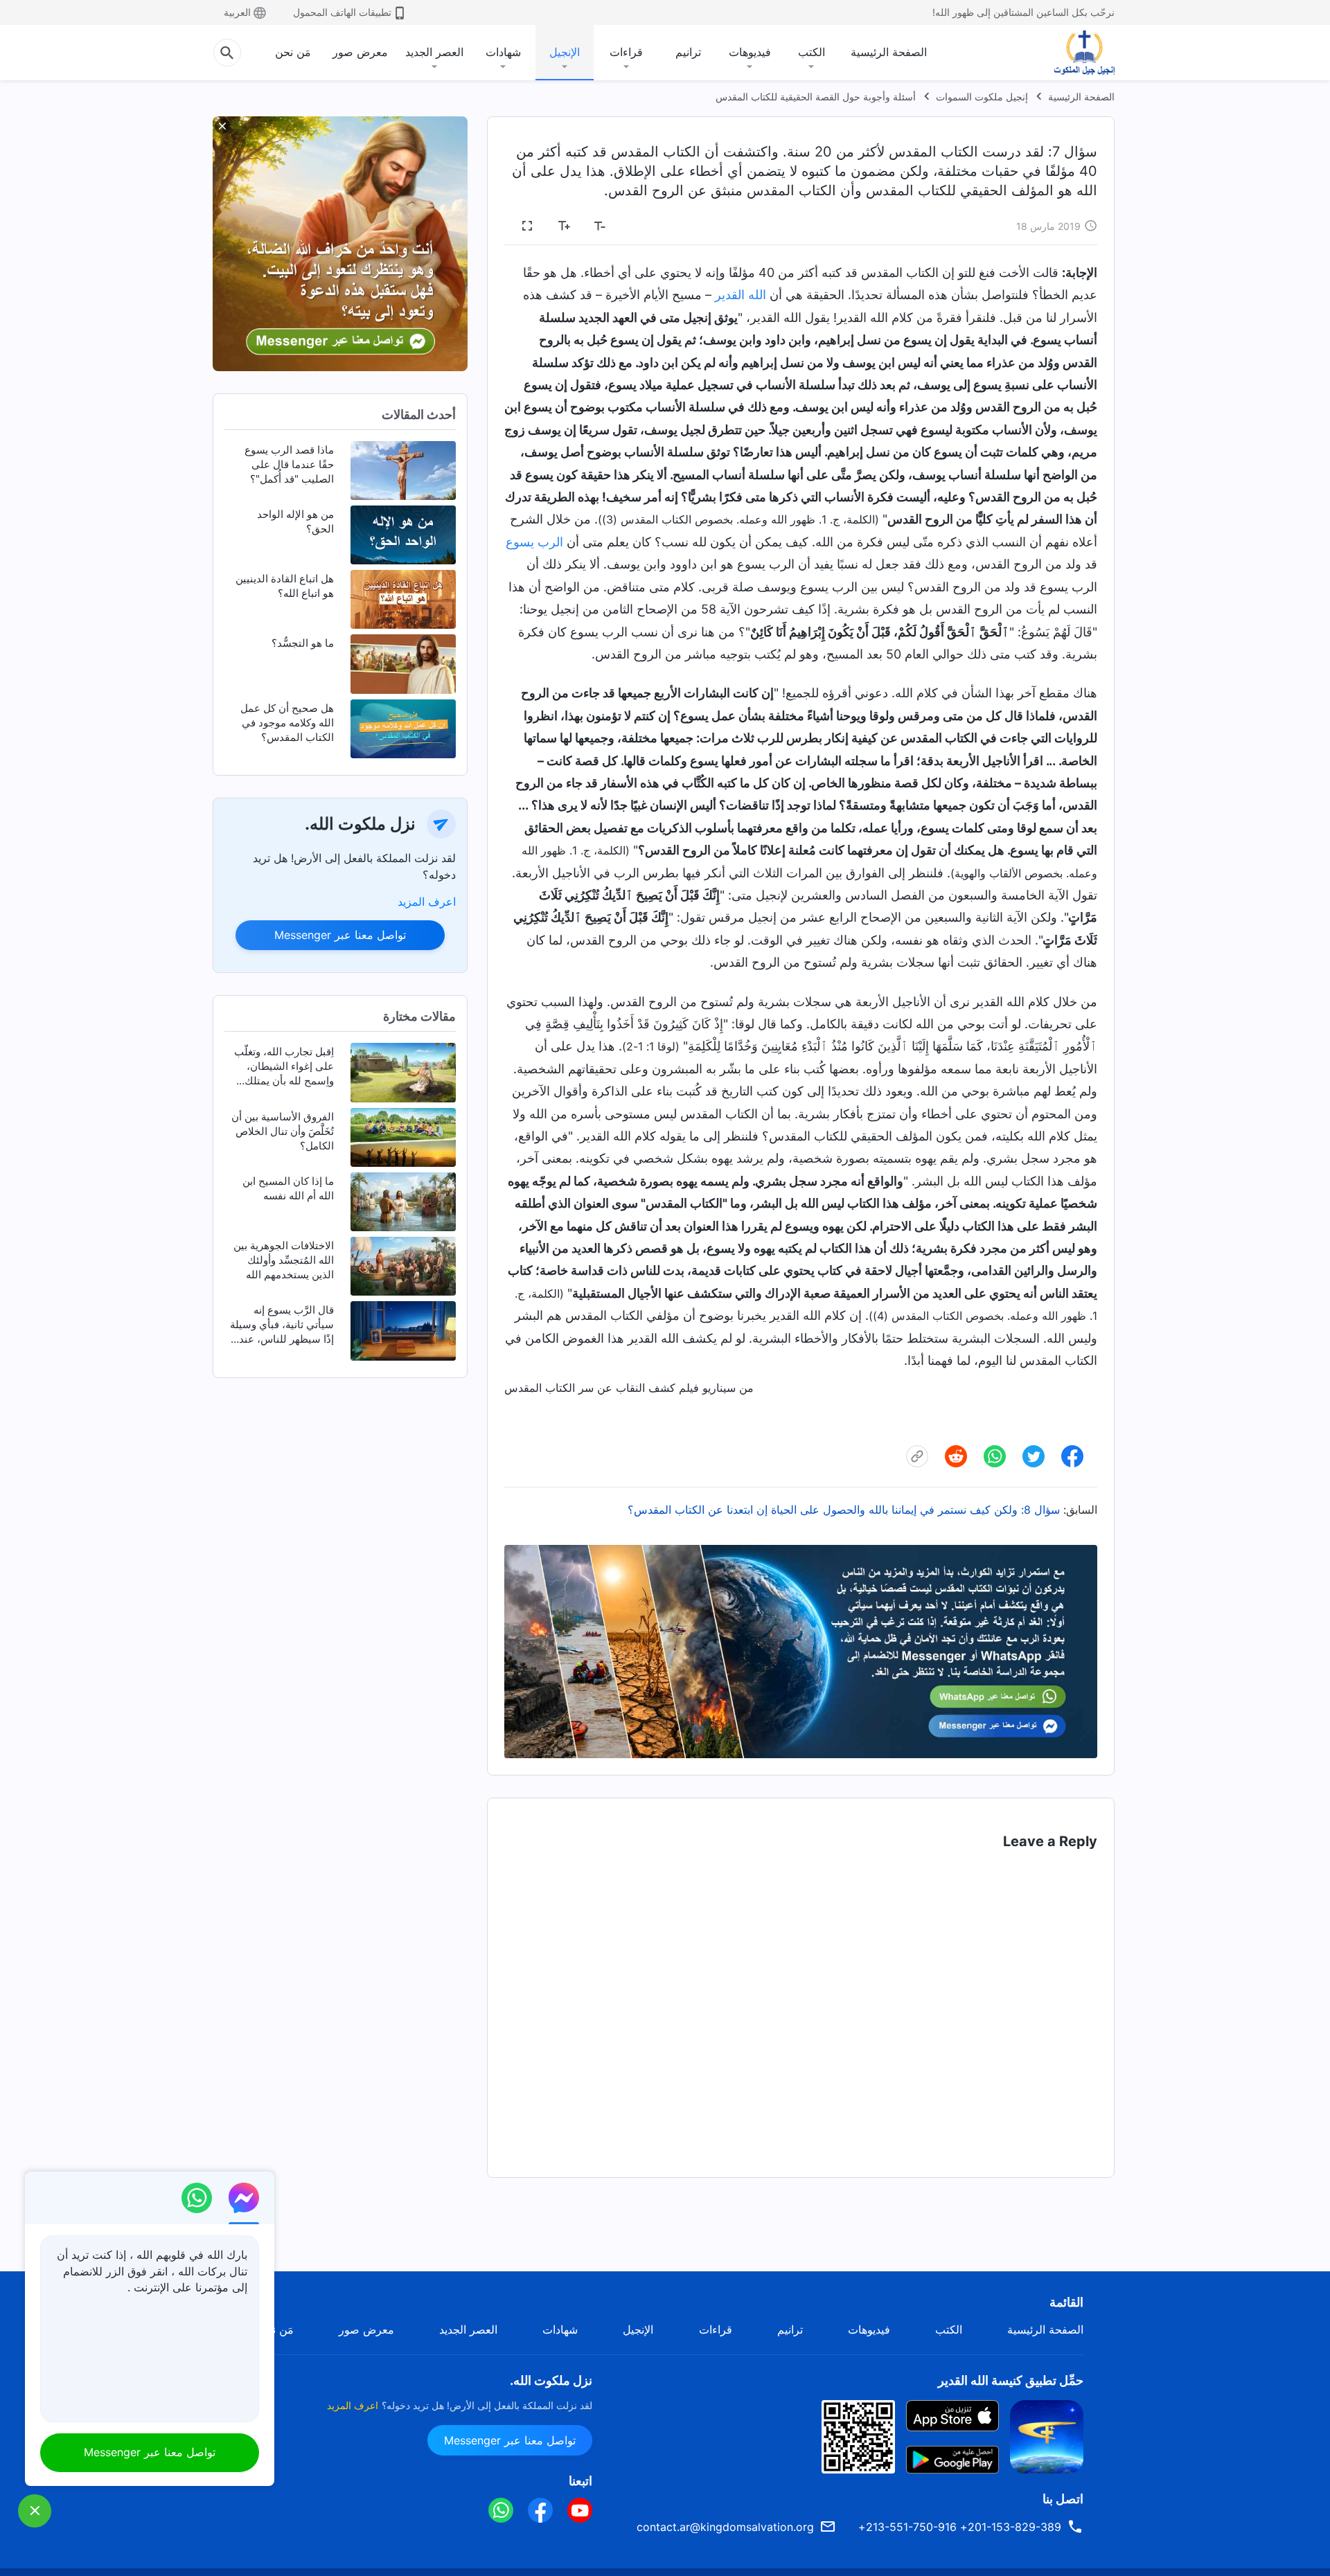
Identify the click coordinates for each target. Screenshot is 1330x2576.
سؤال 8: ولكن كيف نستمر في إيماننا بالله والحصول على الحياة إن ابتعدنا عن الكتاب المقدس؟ (844, 1510)
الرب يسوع (534, 542)
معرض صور (360, 52)
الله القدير (741, 295)
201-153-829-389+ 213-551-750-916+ (960, 2527)
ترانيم (688, 52)
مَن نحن (293, 52)
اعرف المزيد (427, 902)
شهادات (503, 52)
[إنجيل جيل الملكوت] (1074, 53)
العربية (237, 12)
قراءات (626, 52)
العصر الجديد (434, 52)
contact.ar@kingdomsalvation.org (725, 2527)
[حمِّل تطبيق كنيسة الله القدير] (1047, 2435)
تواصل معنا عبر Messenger (340, 935)
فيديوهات (750, 52)
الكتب (812, 52)
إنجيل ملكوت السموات (982, 97)
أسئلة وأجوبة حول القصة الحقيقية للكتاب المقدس (816, 97)
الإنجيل (565, 52)
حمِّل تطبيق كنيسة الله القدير (1011, 2380)
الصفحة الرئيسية (889, 52)
